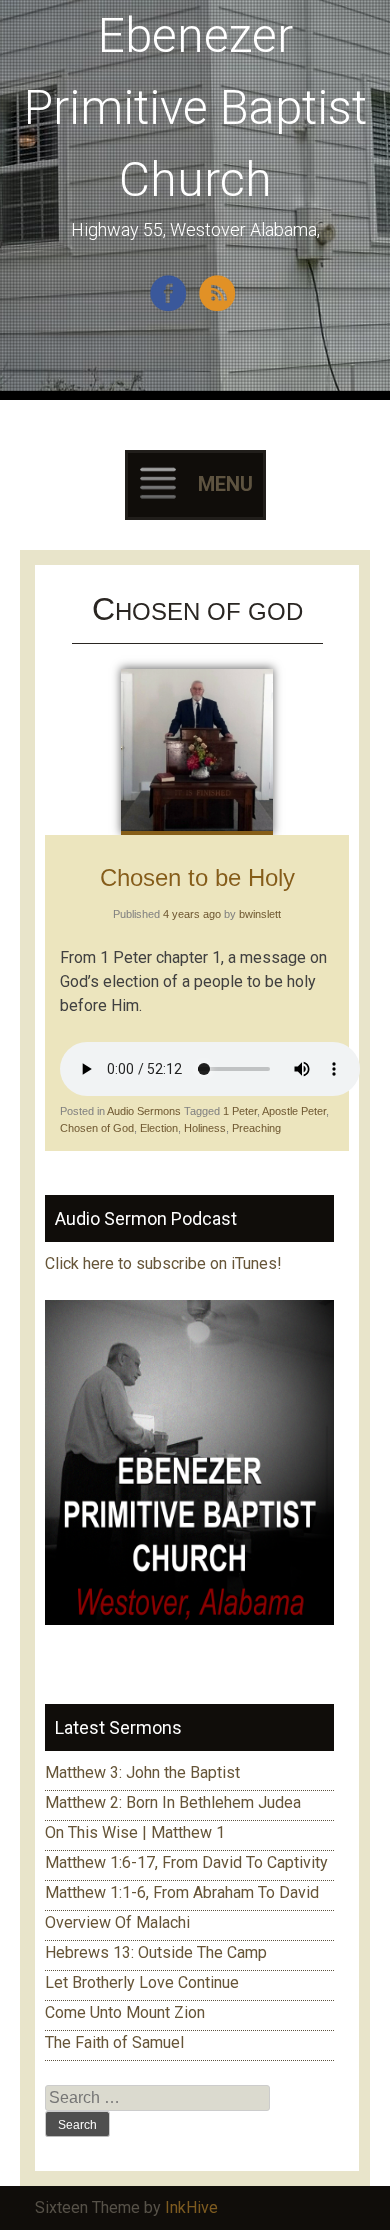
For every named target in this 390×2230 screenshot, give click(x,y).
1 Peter (240, 1111)
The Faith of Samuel (114, 2042)
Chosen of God (97, 1128)
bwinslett (260, 914)
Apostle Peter (294, 1111)
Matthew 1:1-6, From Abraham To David (182, 1892)
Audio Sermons (144, 1111)
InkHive (191, 2207)
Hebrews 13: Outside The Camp (156, 1952)
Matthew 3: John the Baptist (142, 1772)
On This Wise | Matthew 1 (135, 1832)
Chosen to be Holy (197, 877)
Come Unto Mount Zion (125, 2012)
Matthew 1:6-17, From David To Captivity (186, 1862)
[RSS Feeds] (219, 307)
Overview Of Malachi (117, 1922)
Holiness (205, 1128)
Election (159, 1128)
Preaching (256, 1128)
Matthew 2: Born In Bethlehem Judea (173, 1802)
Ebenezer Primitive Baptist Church (195, 107)
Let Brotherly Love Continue (142, 1982)
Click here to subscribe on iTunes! (165, 1263)
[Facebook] (170, 307)
